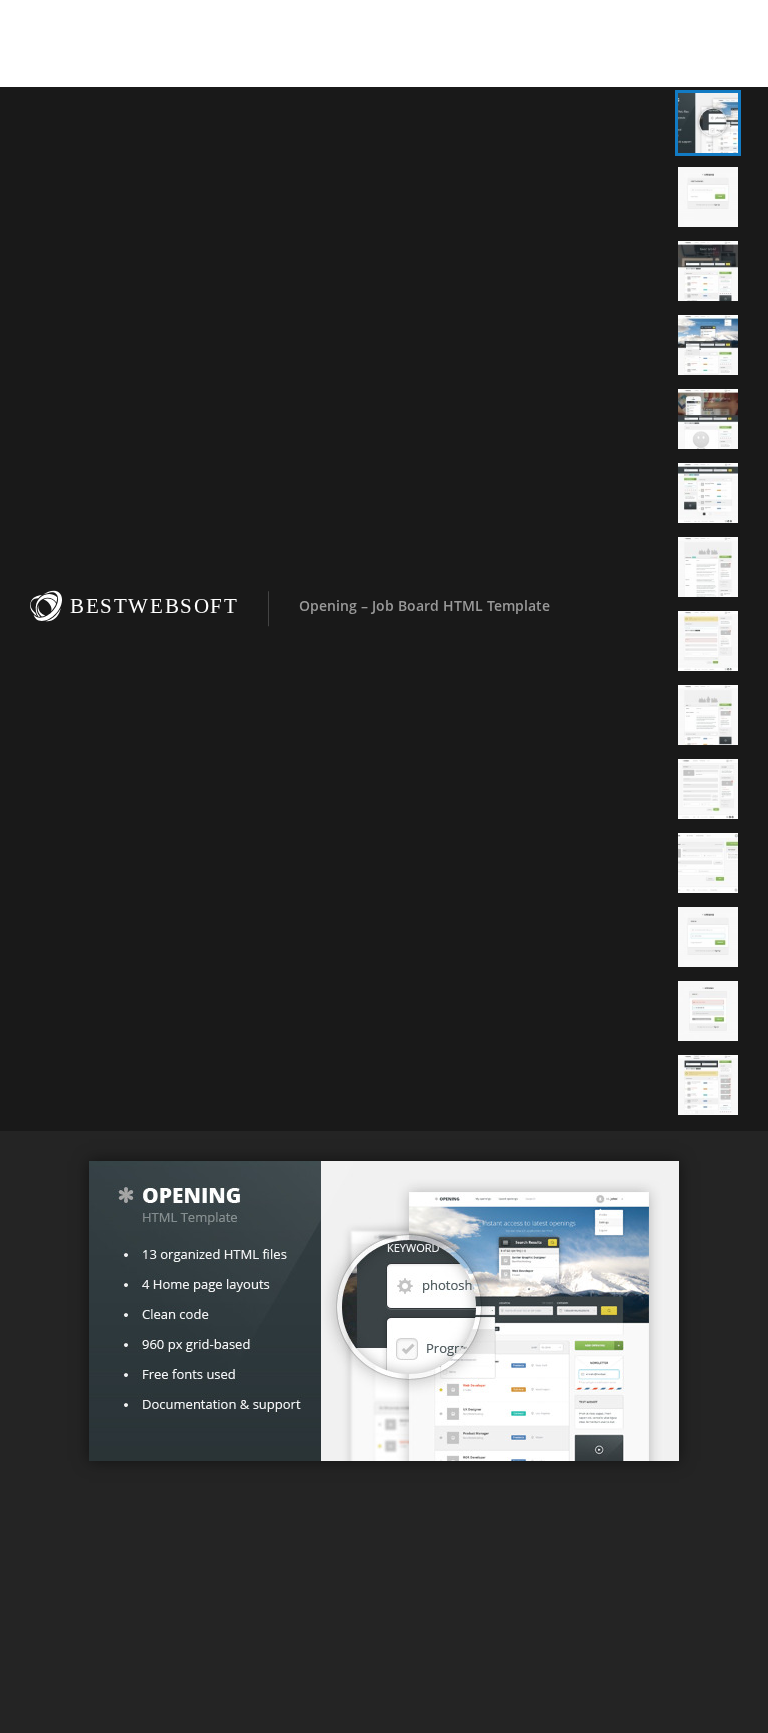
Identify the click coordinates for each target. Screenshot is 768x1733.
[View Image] (708, 123)
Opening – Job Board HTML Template (424, 605)
